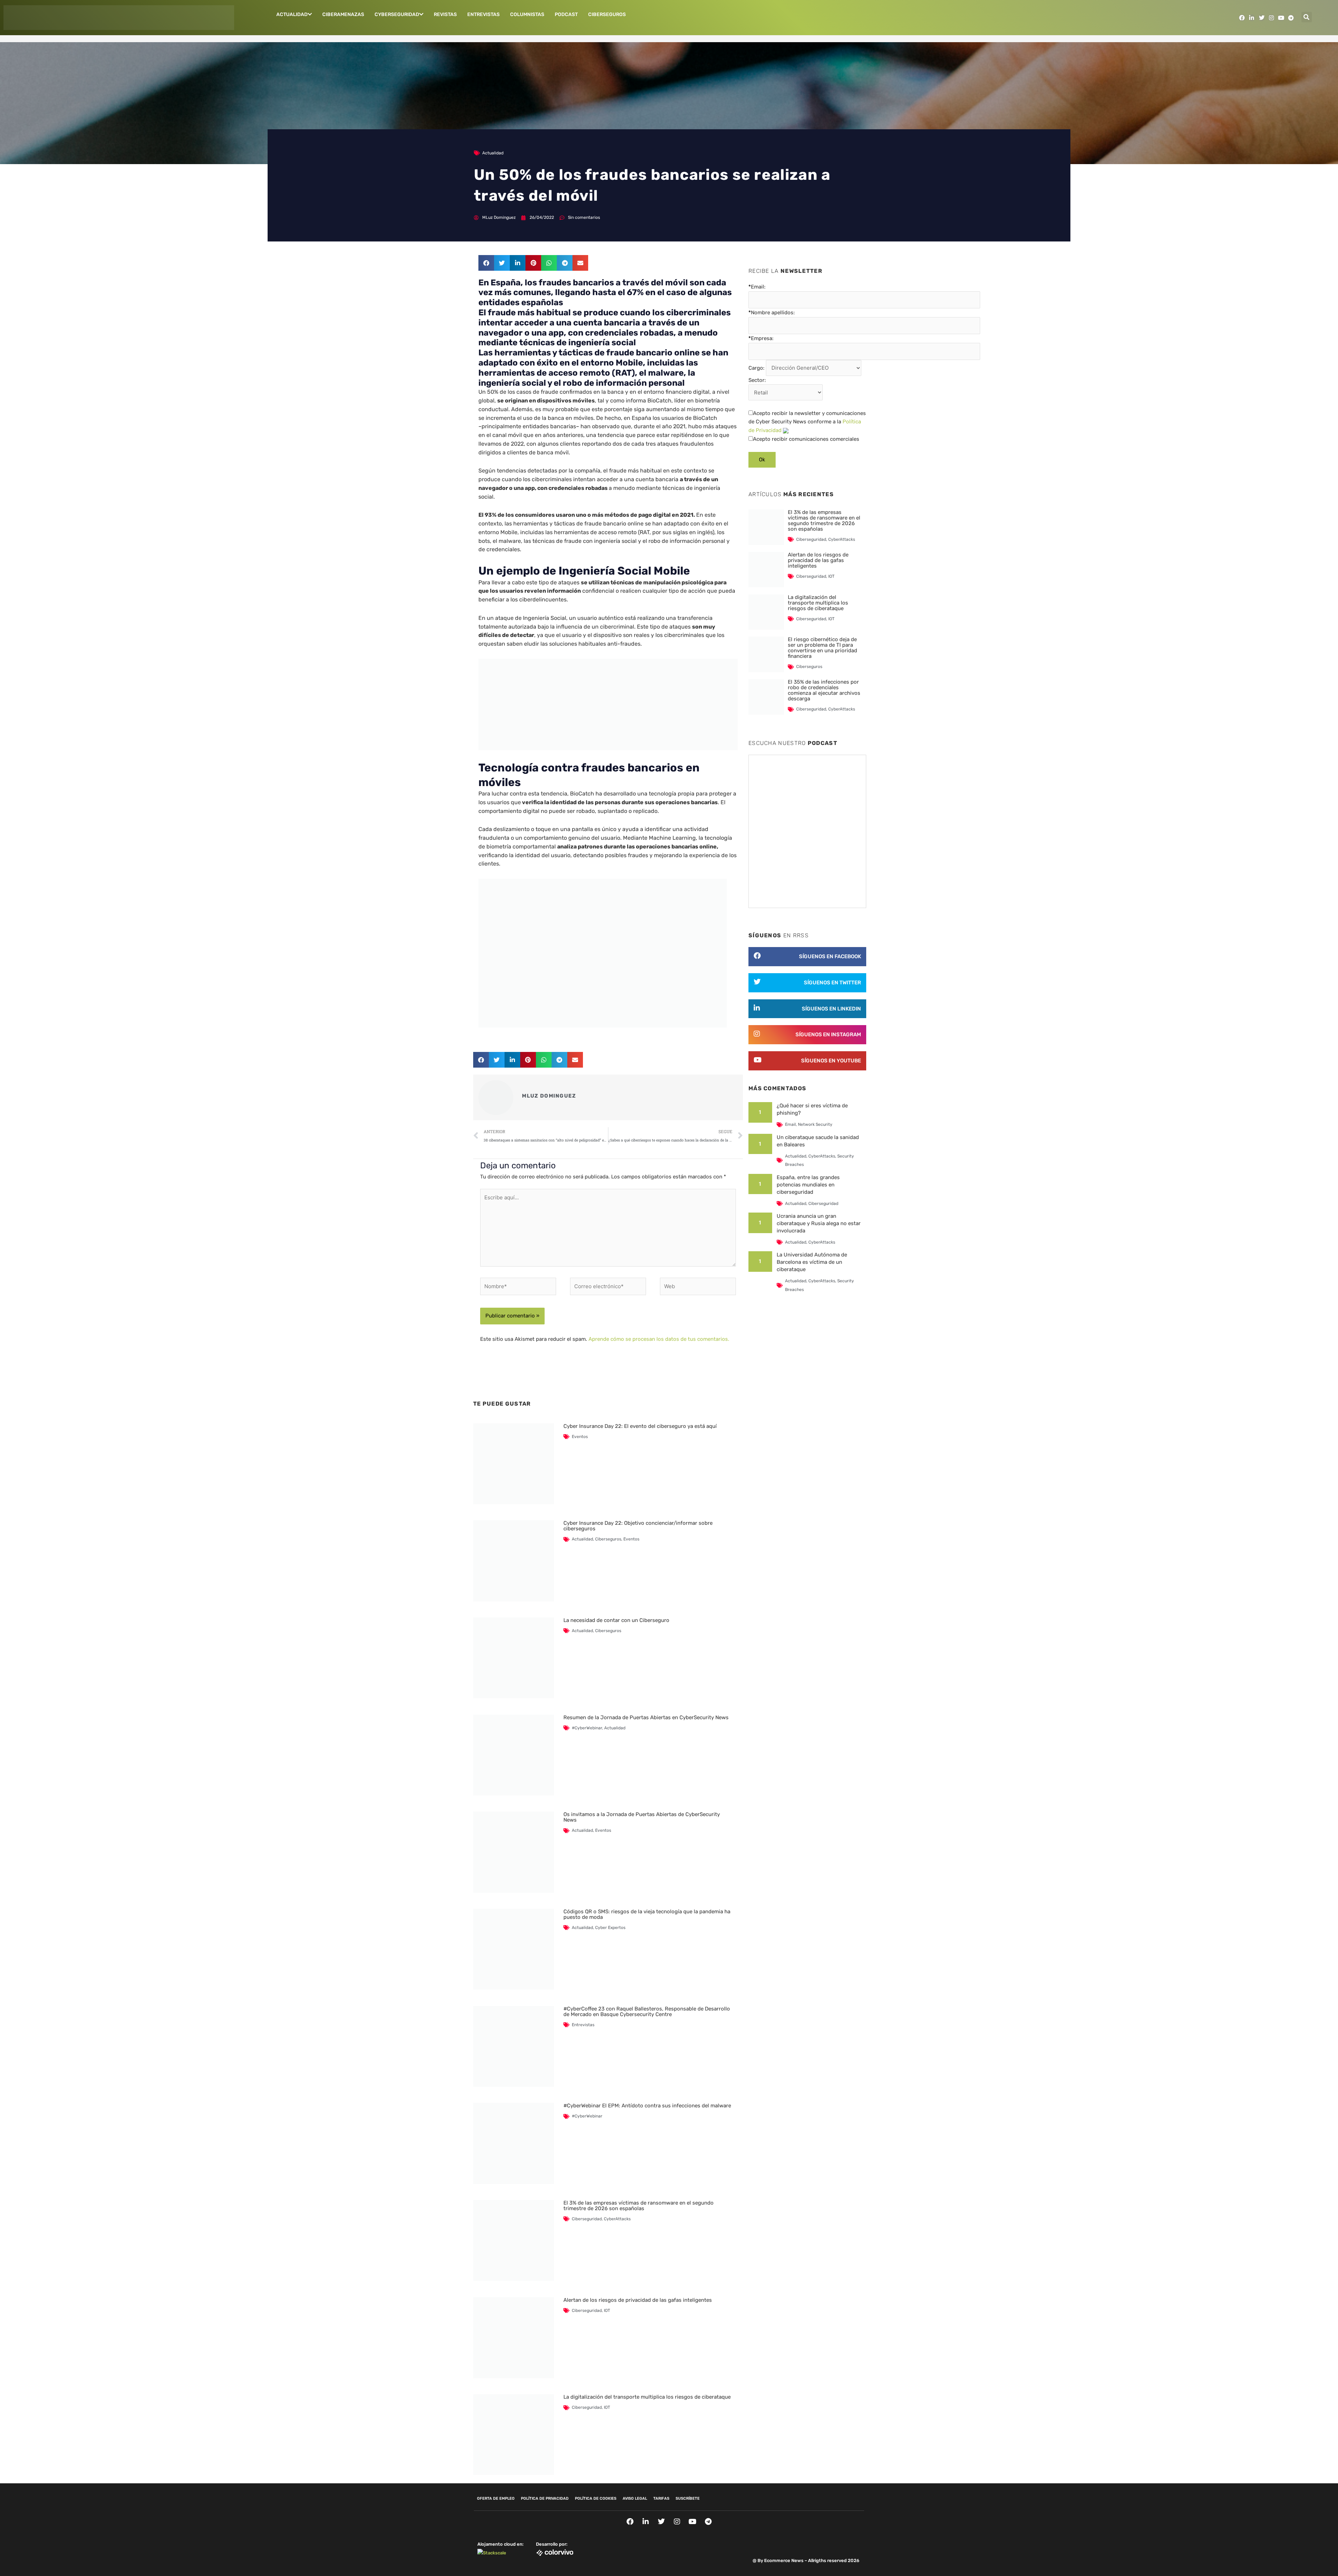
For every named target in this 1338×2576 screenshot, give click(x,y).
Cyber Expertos (610, 1928)
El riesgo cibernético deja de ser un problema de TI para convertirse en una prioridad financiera (822, 648)
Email (790, 1124)
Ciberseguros (607, 14)
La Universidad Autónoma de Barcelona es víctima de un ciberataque (812, 1262)
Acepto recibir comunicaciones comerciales (806, 439)
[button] (1307, 17)
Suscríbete (688, 2498)
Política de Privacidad (545, 2498)
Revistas (445, 14)
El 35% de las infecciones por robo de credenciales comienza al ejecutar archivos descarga (824, 690)
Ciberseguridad (587, 2219)
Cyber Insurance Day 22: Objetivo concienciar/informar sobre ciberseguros (638, 1526)
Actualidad (292, 14)
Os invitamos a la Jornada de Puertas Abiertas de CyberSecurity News (642, 1817)
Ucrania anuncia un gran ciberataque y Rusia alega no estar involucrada (819, 1223)
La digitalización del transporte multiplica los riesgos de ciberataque (647, 2397)
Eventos (580, 1437)
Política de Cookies (596, 2498)
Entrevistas (483, 14)
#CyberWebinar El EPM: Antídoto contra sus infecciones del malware (647, 2106)
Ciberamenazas (343, 14)
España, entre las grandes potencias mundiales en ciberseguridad (808, 1185)
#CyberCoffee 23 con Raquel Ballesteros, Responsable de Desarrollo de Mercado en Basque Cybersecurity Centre (647, 2012)
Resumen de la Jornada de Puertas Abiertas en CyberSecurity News (646, 1717)
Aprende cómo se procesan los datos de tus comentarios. (659, 1339)
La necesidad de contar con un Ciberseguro (616, 1620)
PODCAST (566, 14)
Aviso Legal (635, 2498)
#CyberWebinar (587, 1728)
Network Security (815, 1124)
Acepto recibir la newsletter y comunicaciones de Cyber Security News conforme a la (807, 422)
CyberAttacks (617, 2219)
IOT (607, 2310)
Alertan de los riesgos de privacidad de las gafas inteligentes (638, 2300)
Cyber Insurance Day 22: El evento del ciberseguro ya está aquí (640, 1426)
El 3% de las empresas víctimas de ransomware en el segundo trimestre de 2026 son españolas (639, 2206)
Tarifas (661, 2498)
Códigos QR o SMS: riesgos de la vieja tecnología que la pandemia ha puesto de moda (647, 1914)
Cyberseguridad (397, 14)
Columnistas (527, 14)
